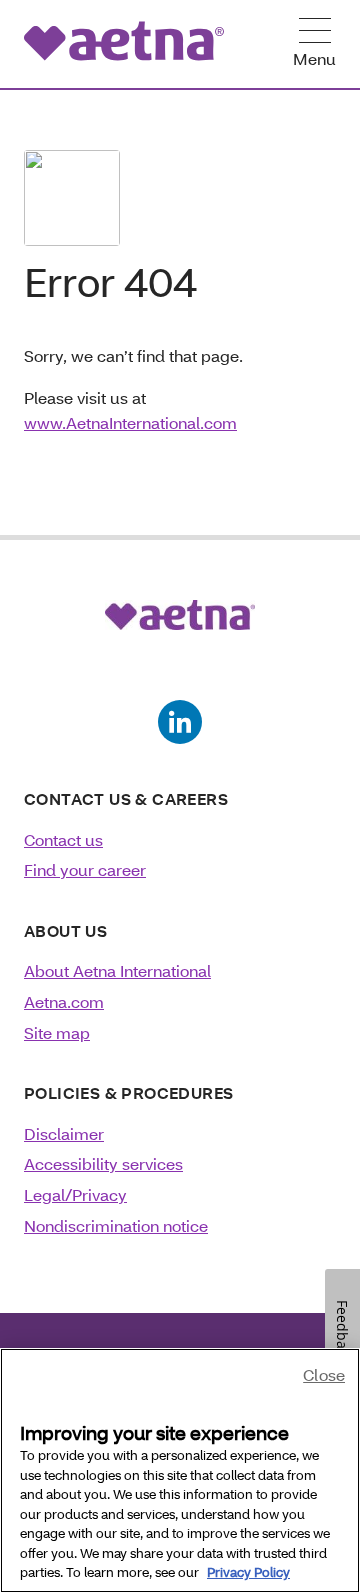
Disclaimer (64, 1133)
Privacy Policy (248, 1572)
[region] (180, 1470)
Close (324, 1374)
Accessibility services (103, 1163)
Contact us (63, 839)
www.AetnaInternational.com (130, 422)
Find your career (85, 869)
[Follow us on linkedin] (180, 722)
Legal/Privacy (75, 1194)
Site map (57, 1032)
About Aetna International (117, 970)
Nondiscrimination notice (116, 1225)
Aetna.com (64, 1001)
